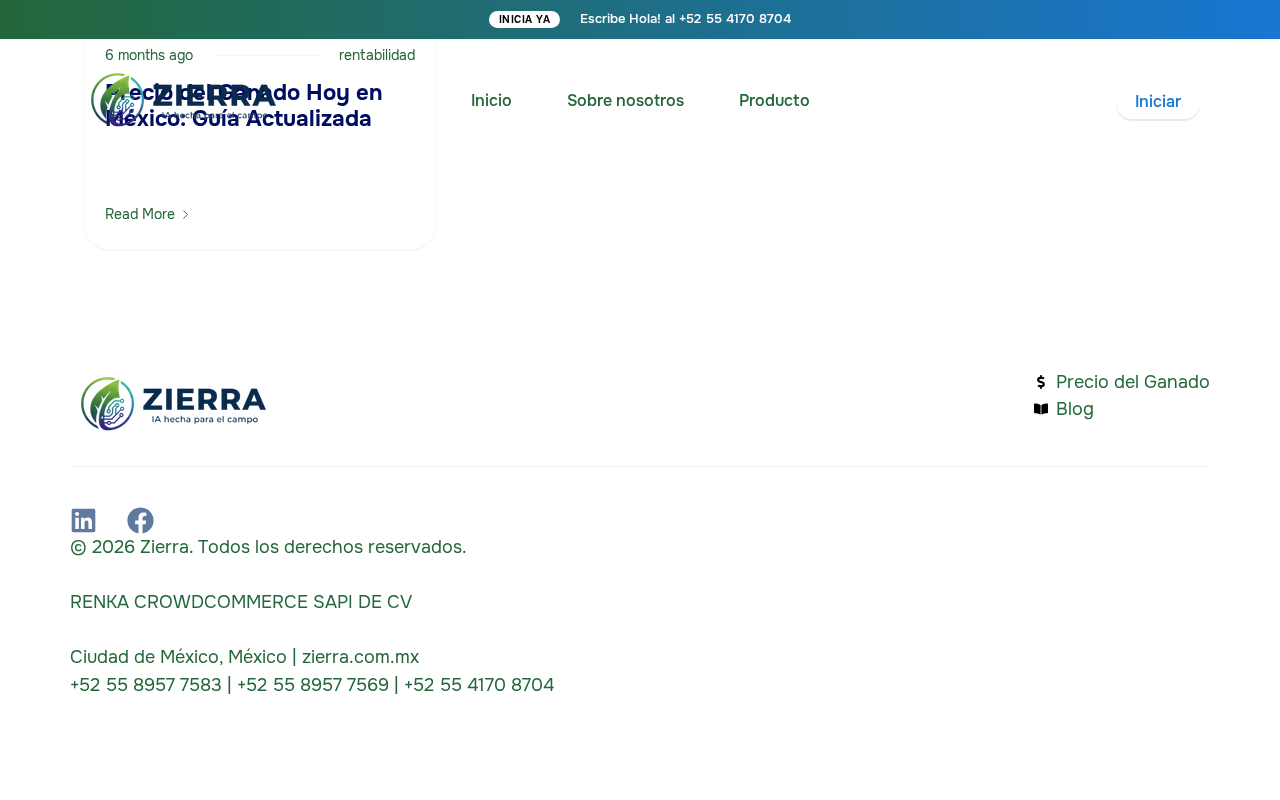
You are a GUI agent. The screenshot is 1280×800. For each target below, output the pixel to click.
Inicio (491, 100)
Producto (774, 100)
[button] (1158, 102)
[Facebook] (140, 520)
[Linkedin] (83, 520)
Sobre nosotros (625, 100)
